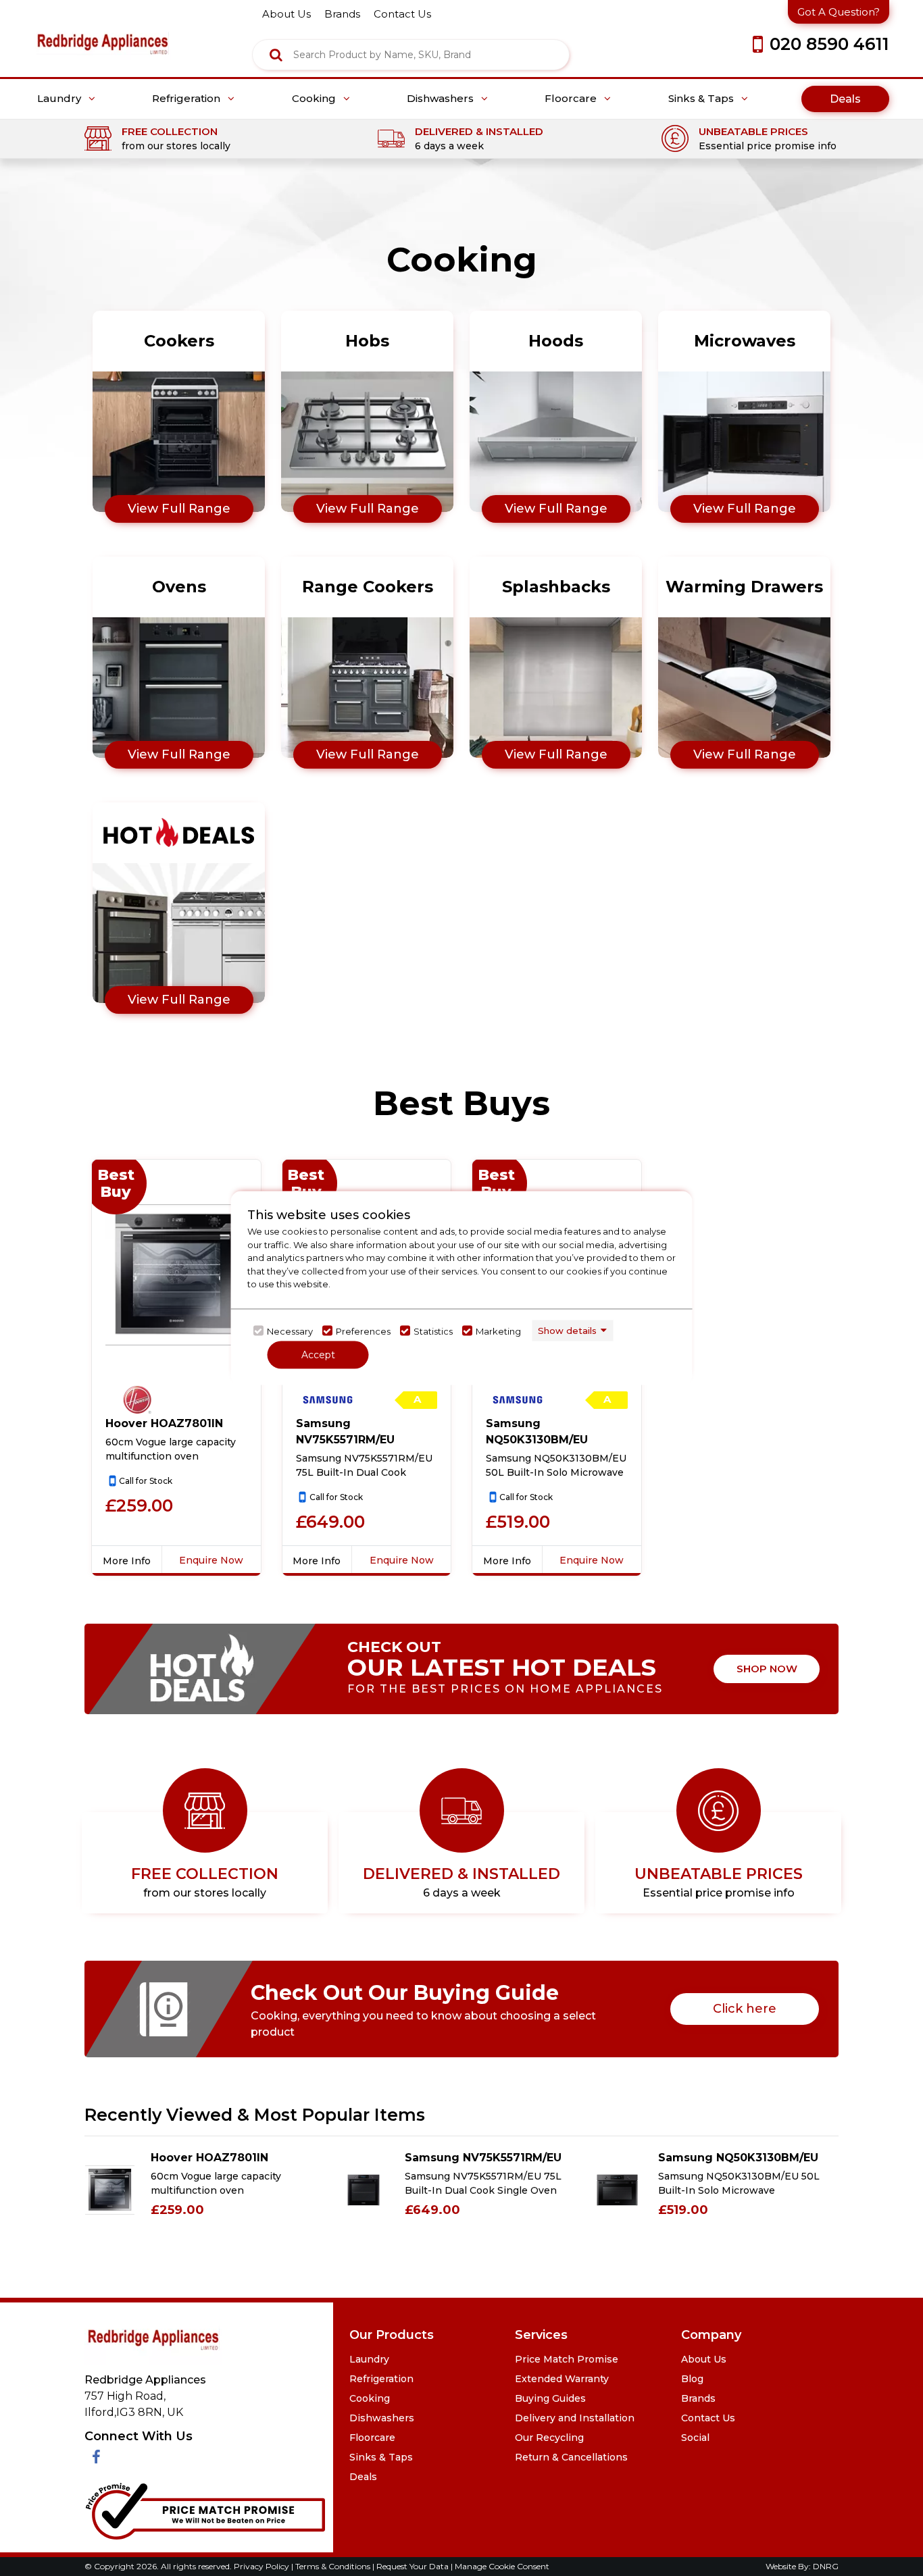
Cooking (315, 99)
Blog (692, 2379)
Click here (745, 2009)
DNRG (826, 2566)
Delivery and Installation (575, 2418)
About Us (704, 2359)
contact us (402, 14)
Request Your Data (413, 2566)
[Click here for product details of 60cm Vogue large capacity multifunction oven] (176, 1274)
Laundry (60, 99)
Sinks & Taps (702, 99)
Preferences (363, 1331)
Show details (567, 1330)
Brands (698, 2398)
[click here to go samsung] (328, 1400)
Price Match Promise (567, 2359)
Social (695, 2438)
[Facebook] (96, 2457)
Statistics (433, 1331)
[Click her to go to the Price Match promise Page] (205, 2509)
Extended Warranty (562, 2379)
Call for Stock (146, 1481)
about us (286, 14)
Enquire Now (211, 1560)
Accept (318, 1355)
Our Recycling (549, 2438)
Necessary (290, 1331)
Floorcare (572, 99)
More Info (127, 1561)
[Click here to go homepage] (102, 34)
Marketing (498, 1331)
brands (342, 14)
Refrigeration (188, 99)
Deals (845, 99)
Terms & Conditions (334, 2566)
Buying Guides (550, 2398)
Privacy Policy (263, 2566)
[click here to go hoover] (137, 1400)
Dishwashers (442, 99)
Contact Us (708, 2418)
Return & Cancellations (571, 2457)
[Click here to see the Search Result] (276, 55)
